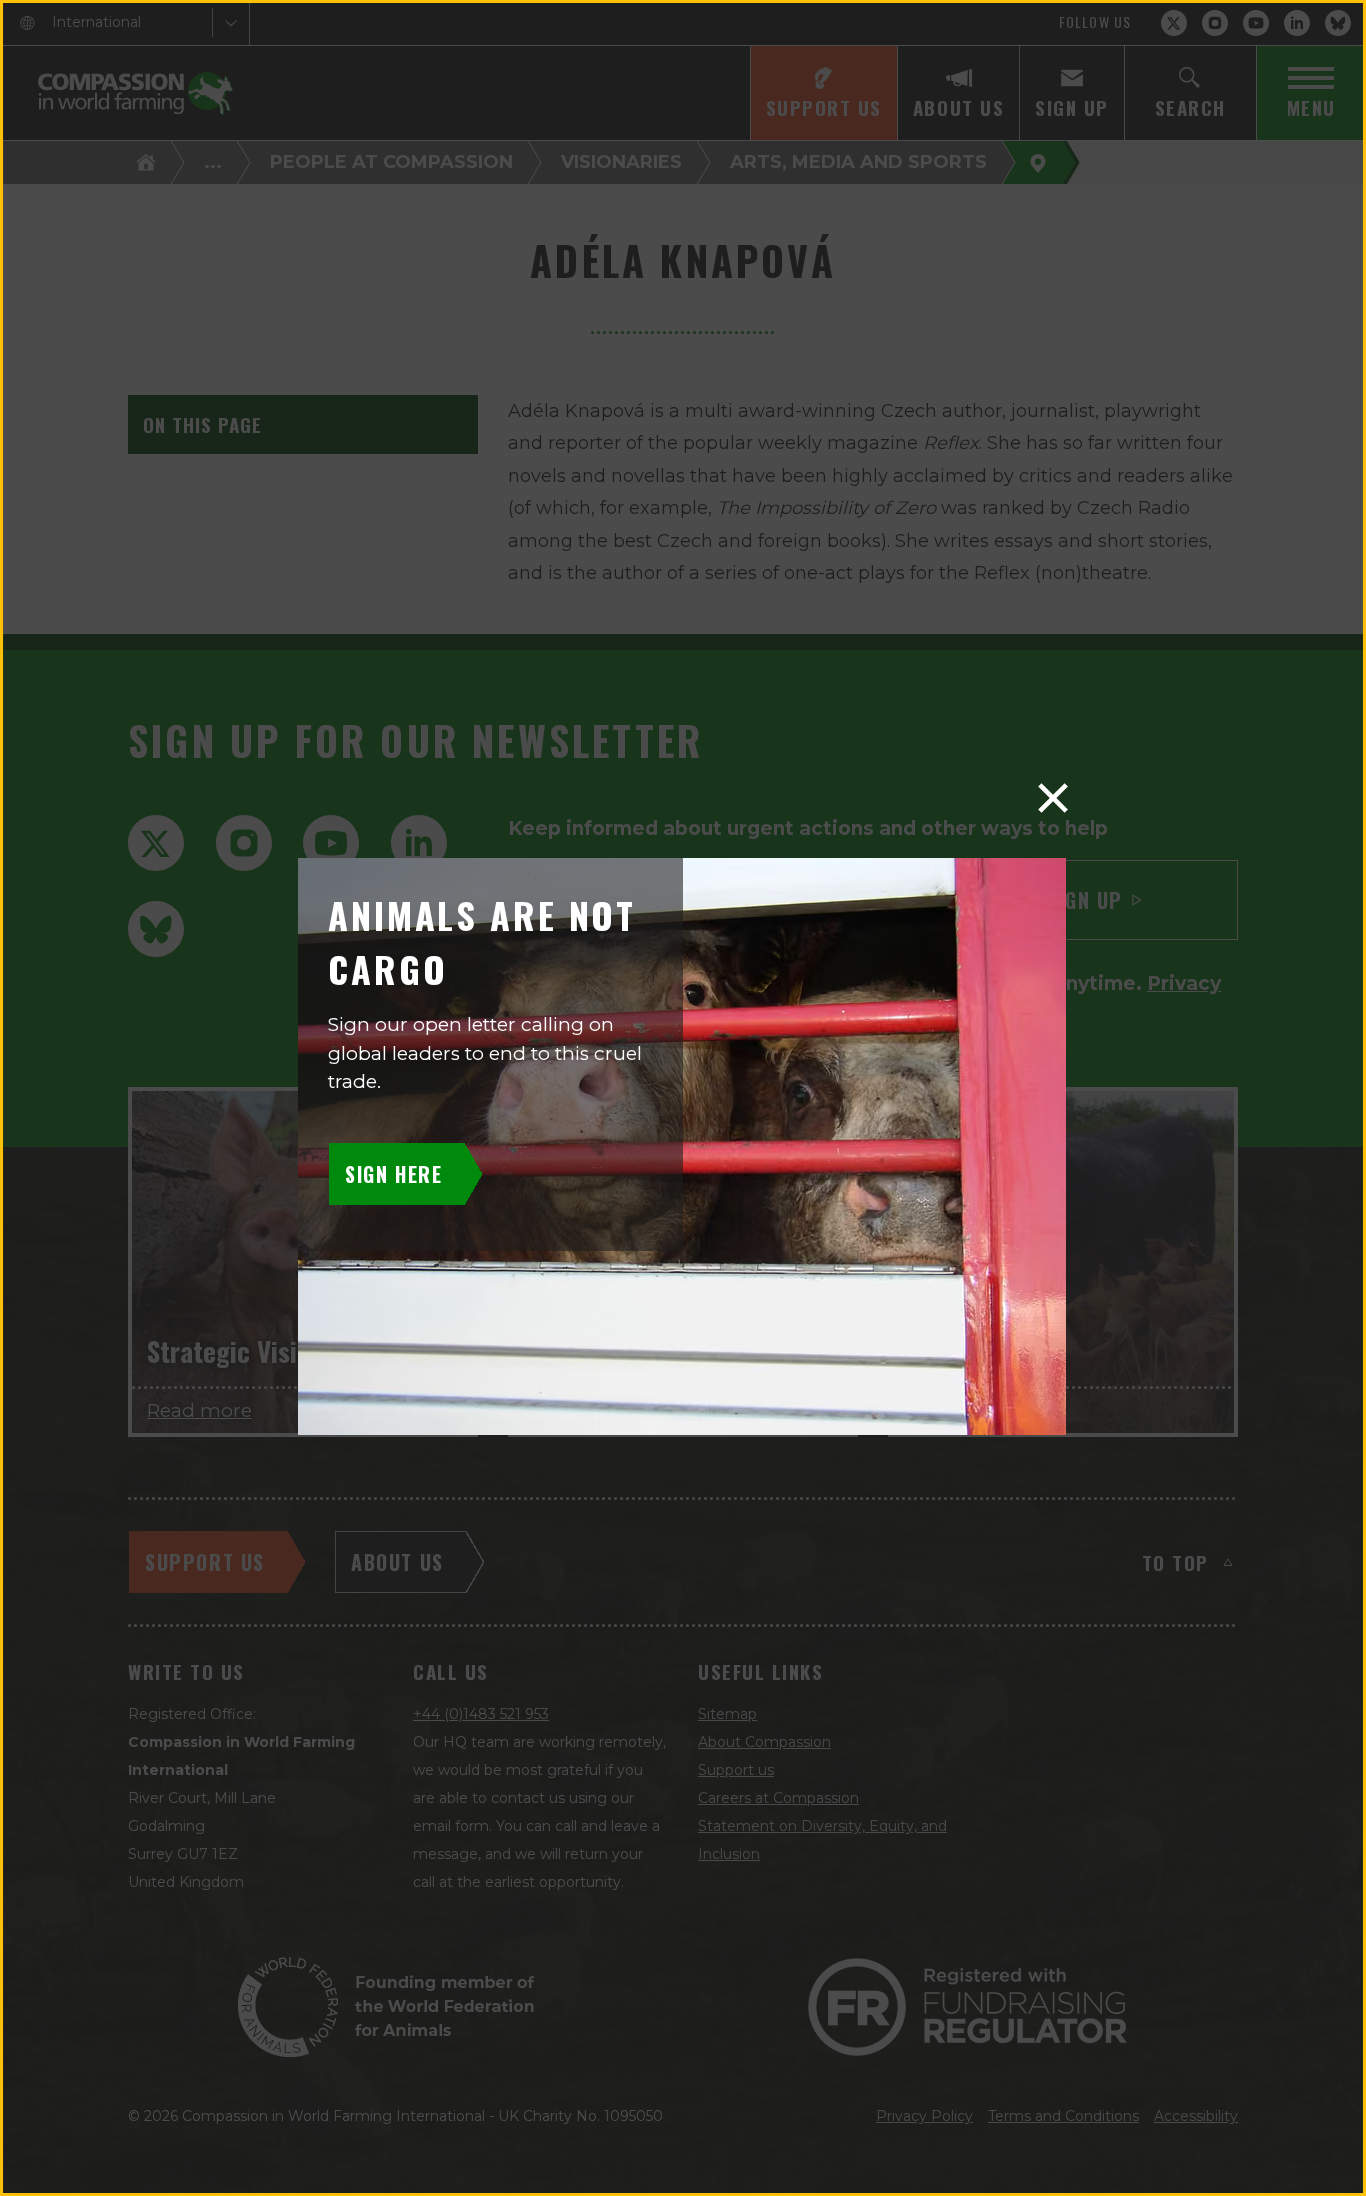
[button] (1053, 798)
